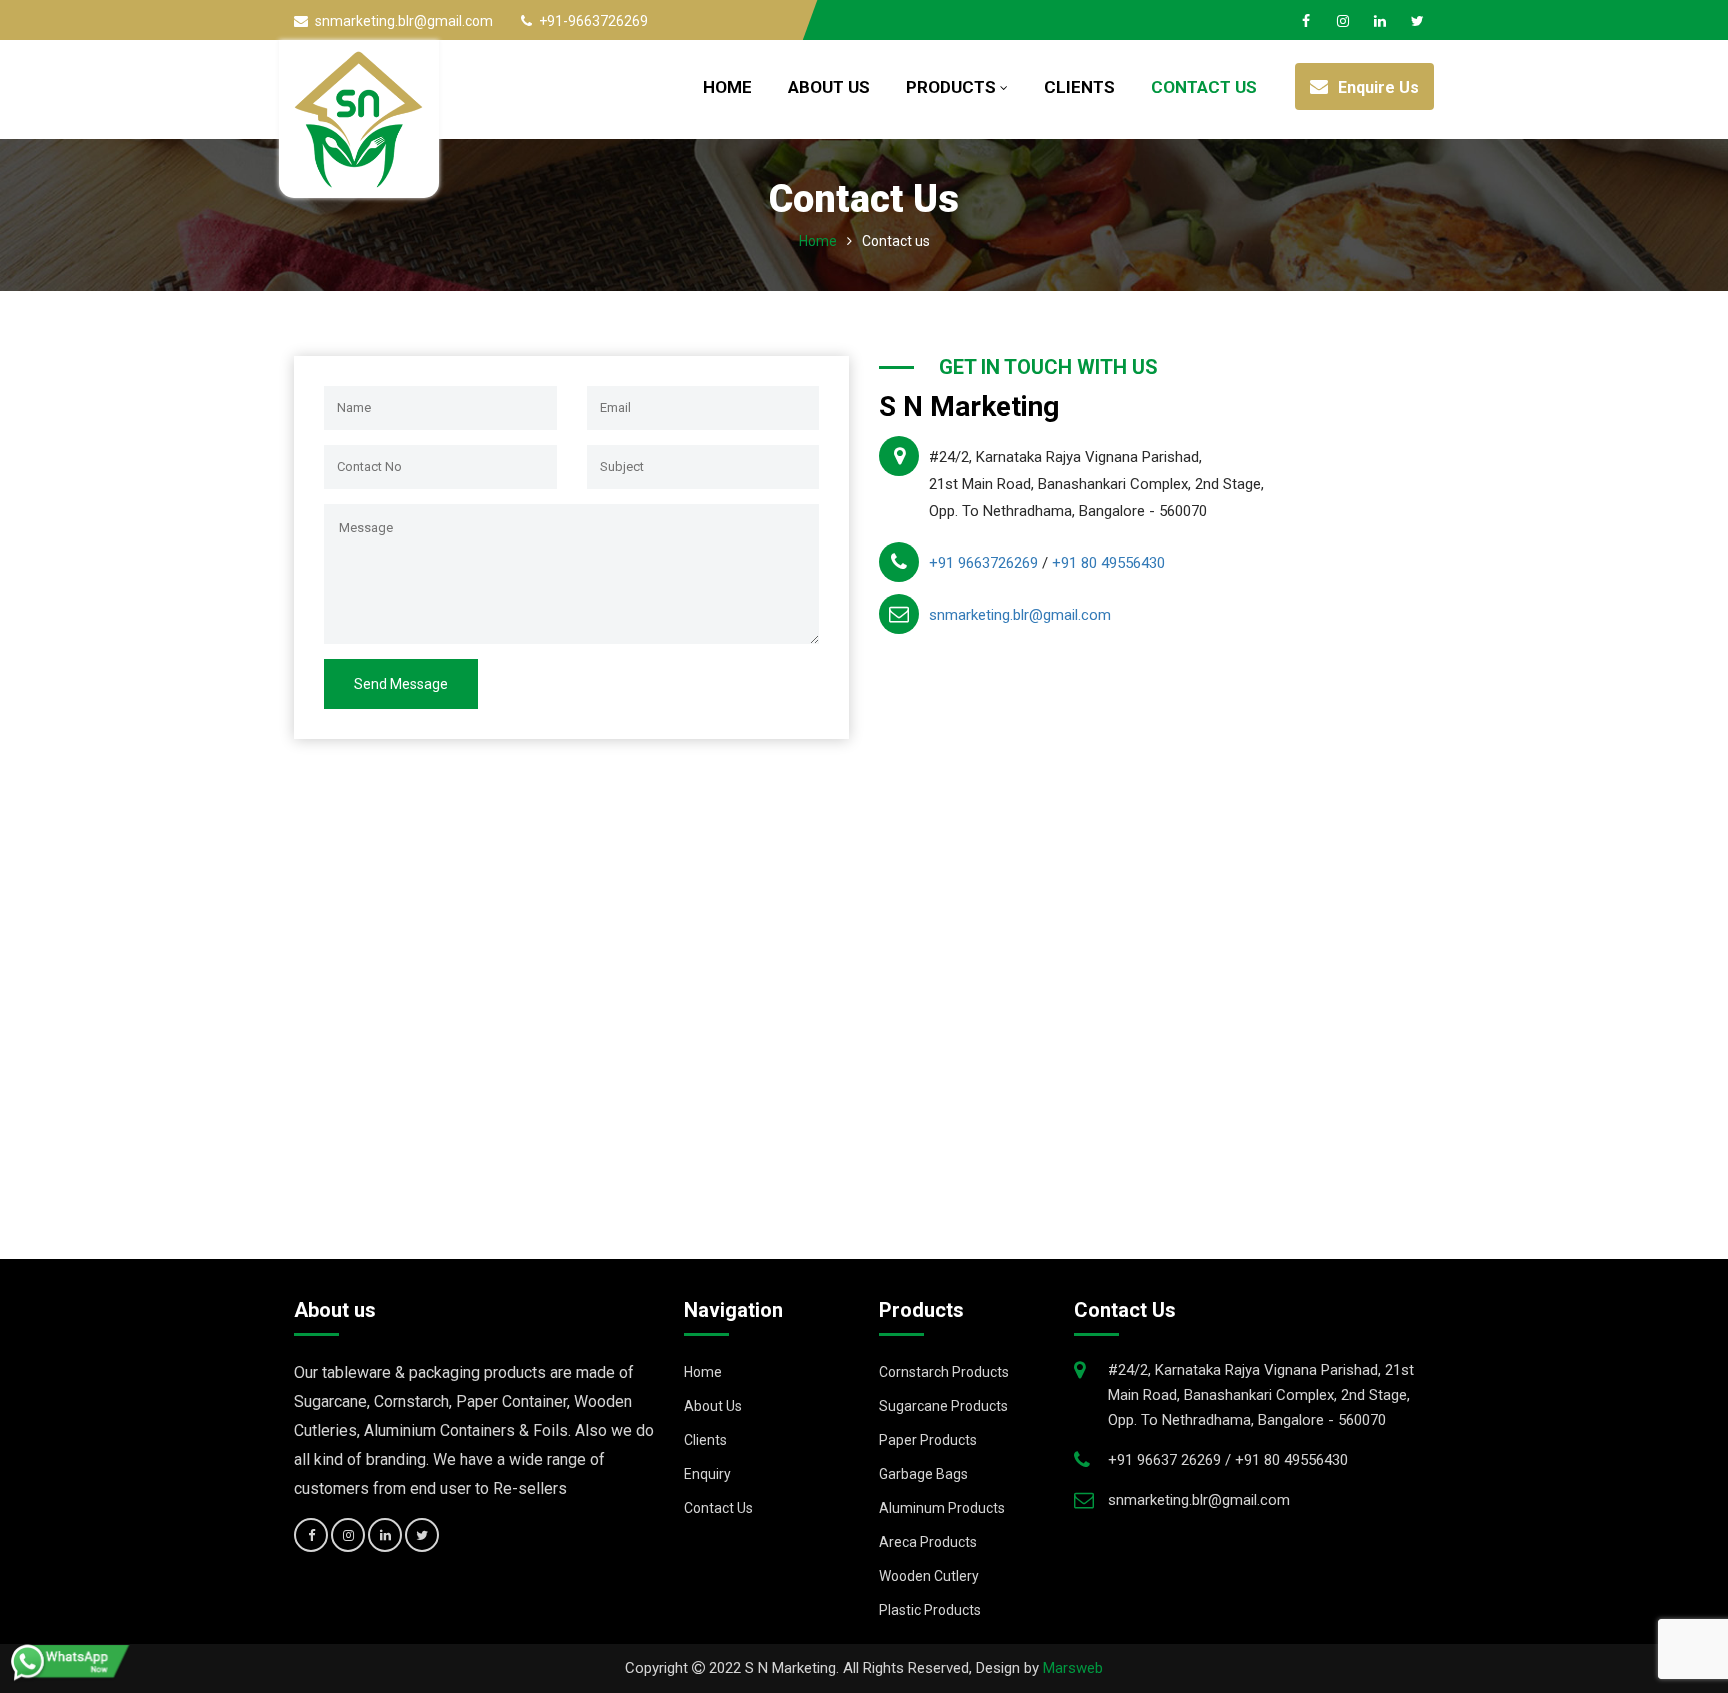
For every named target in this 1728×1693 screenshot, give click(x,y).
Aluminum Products (942, 1508)
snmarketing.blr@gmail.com (1020, 615)
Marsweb (1073, 1668)
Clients (1079, 87)
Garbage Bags (923, 1474)
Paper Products (928, 1440)
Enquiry (707, 1474)
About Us (713, 1406)
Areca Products (928, 1542)
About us (829, 87)
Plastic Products (930, 1610)
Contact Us (1204, 87)
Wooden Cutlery (929, 1576)
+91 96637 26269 (1166, 1460)
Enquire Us (1378, 87)
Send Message (401, 684)
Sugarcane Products (943, 1406)
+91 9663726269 (983, 563)
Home (727, 87)
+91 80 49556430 (1108, 563)
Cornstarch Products (944, 1372)
